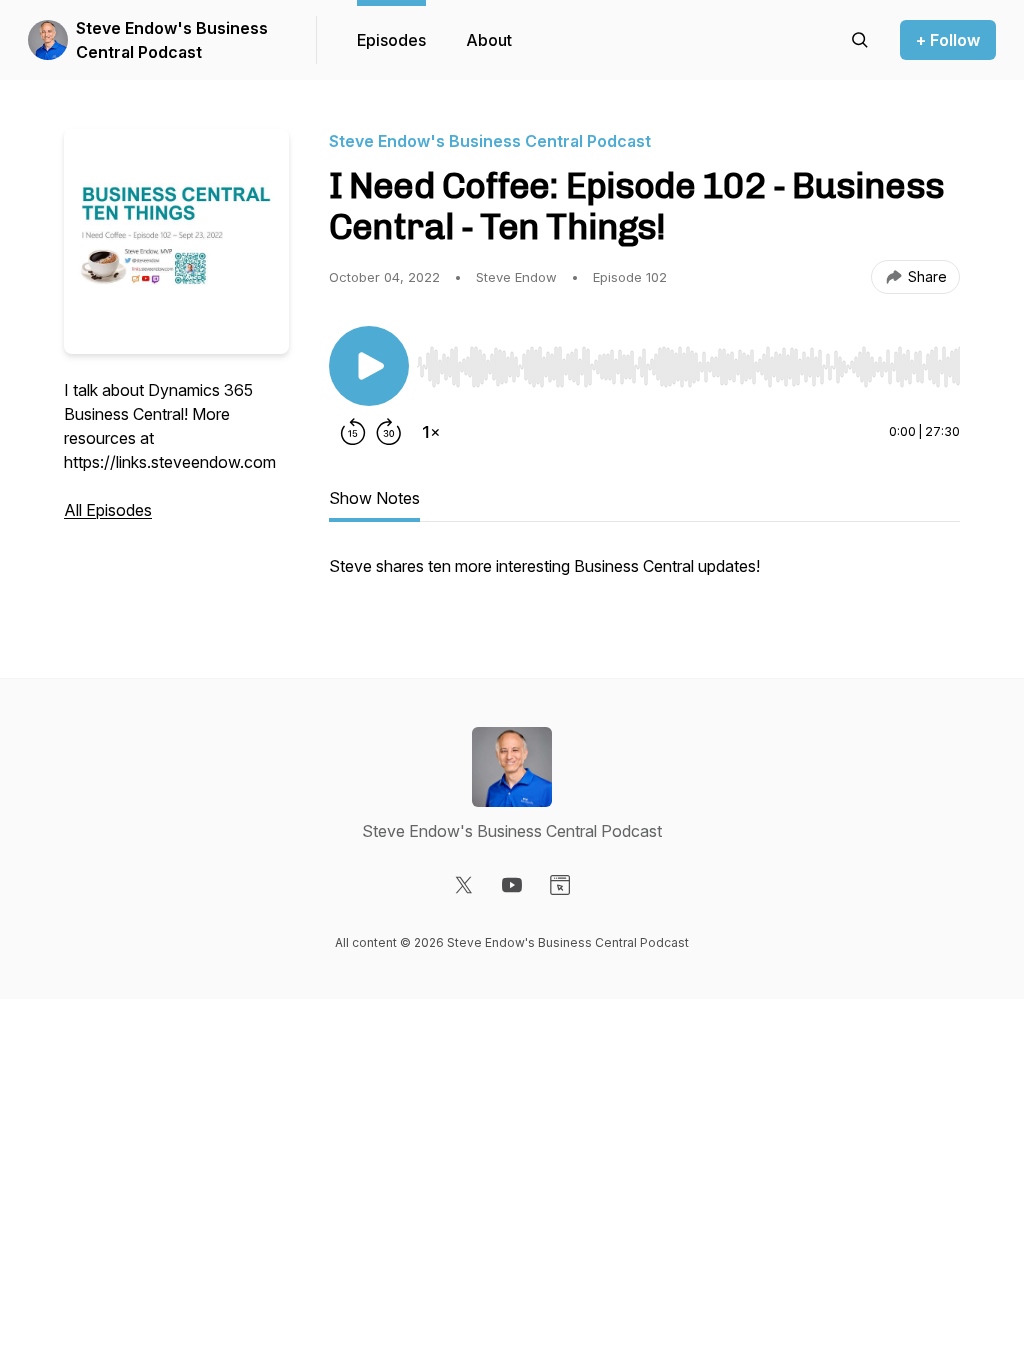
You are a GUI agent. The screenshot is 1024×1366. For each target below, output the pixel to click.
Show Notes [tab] (374, 498)
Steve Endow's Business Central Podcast (172, 40)
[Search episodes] (860, 40)
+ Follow (948, 40)
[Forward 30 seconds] (389, 432)
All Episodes (108, 510)
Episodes (391, 40)
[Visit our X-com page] (464, 885)
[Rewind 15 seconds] (353, 432)
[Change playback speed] (431, 432)
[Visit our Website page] (560, 885)
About (489, 40)
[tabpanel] (644, 576)
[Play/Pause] (369, 366)
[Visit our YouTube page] (512, 885)
